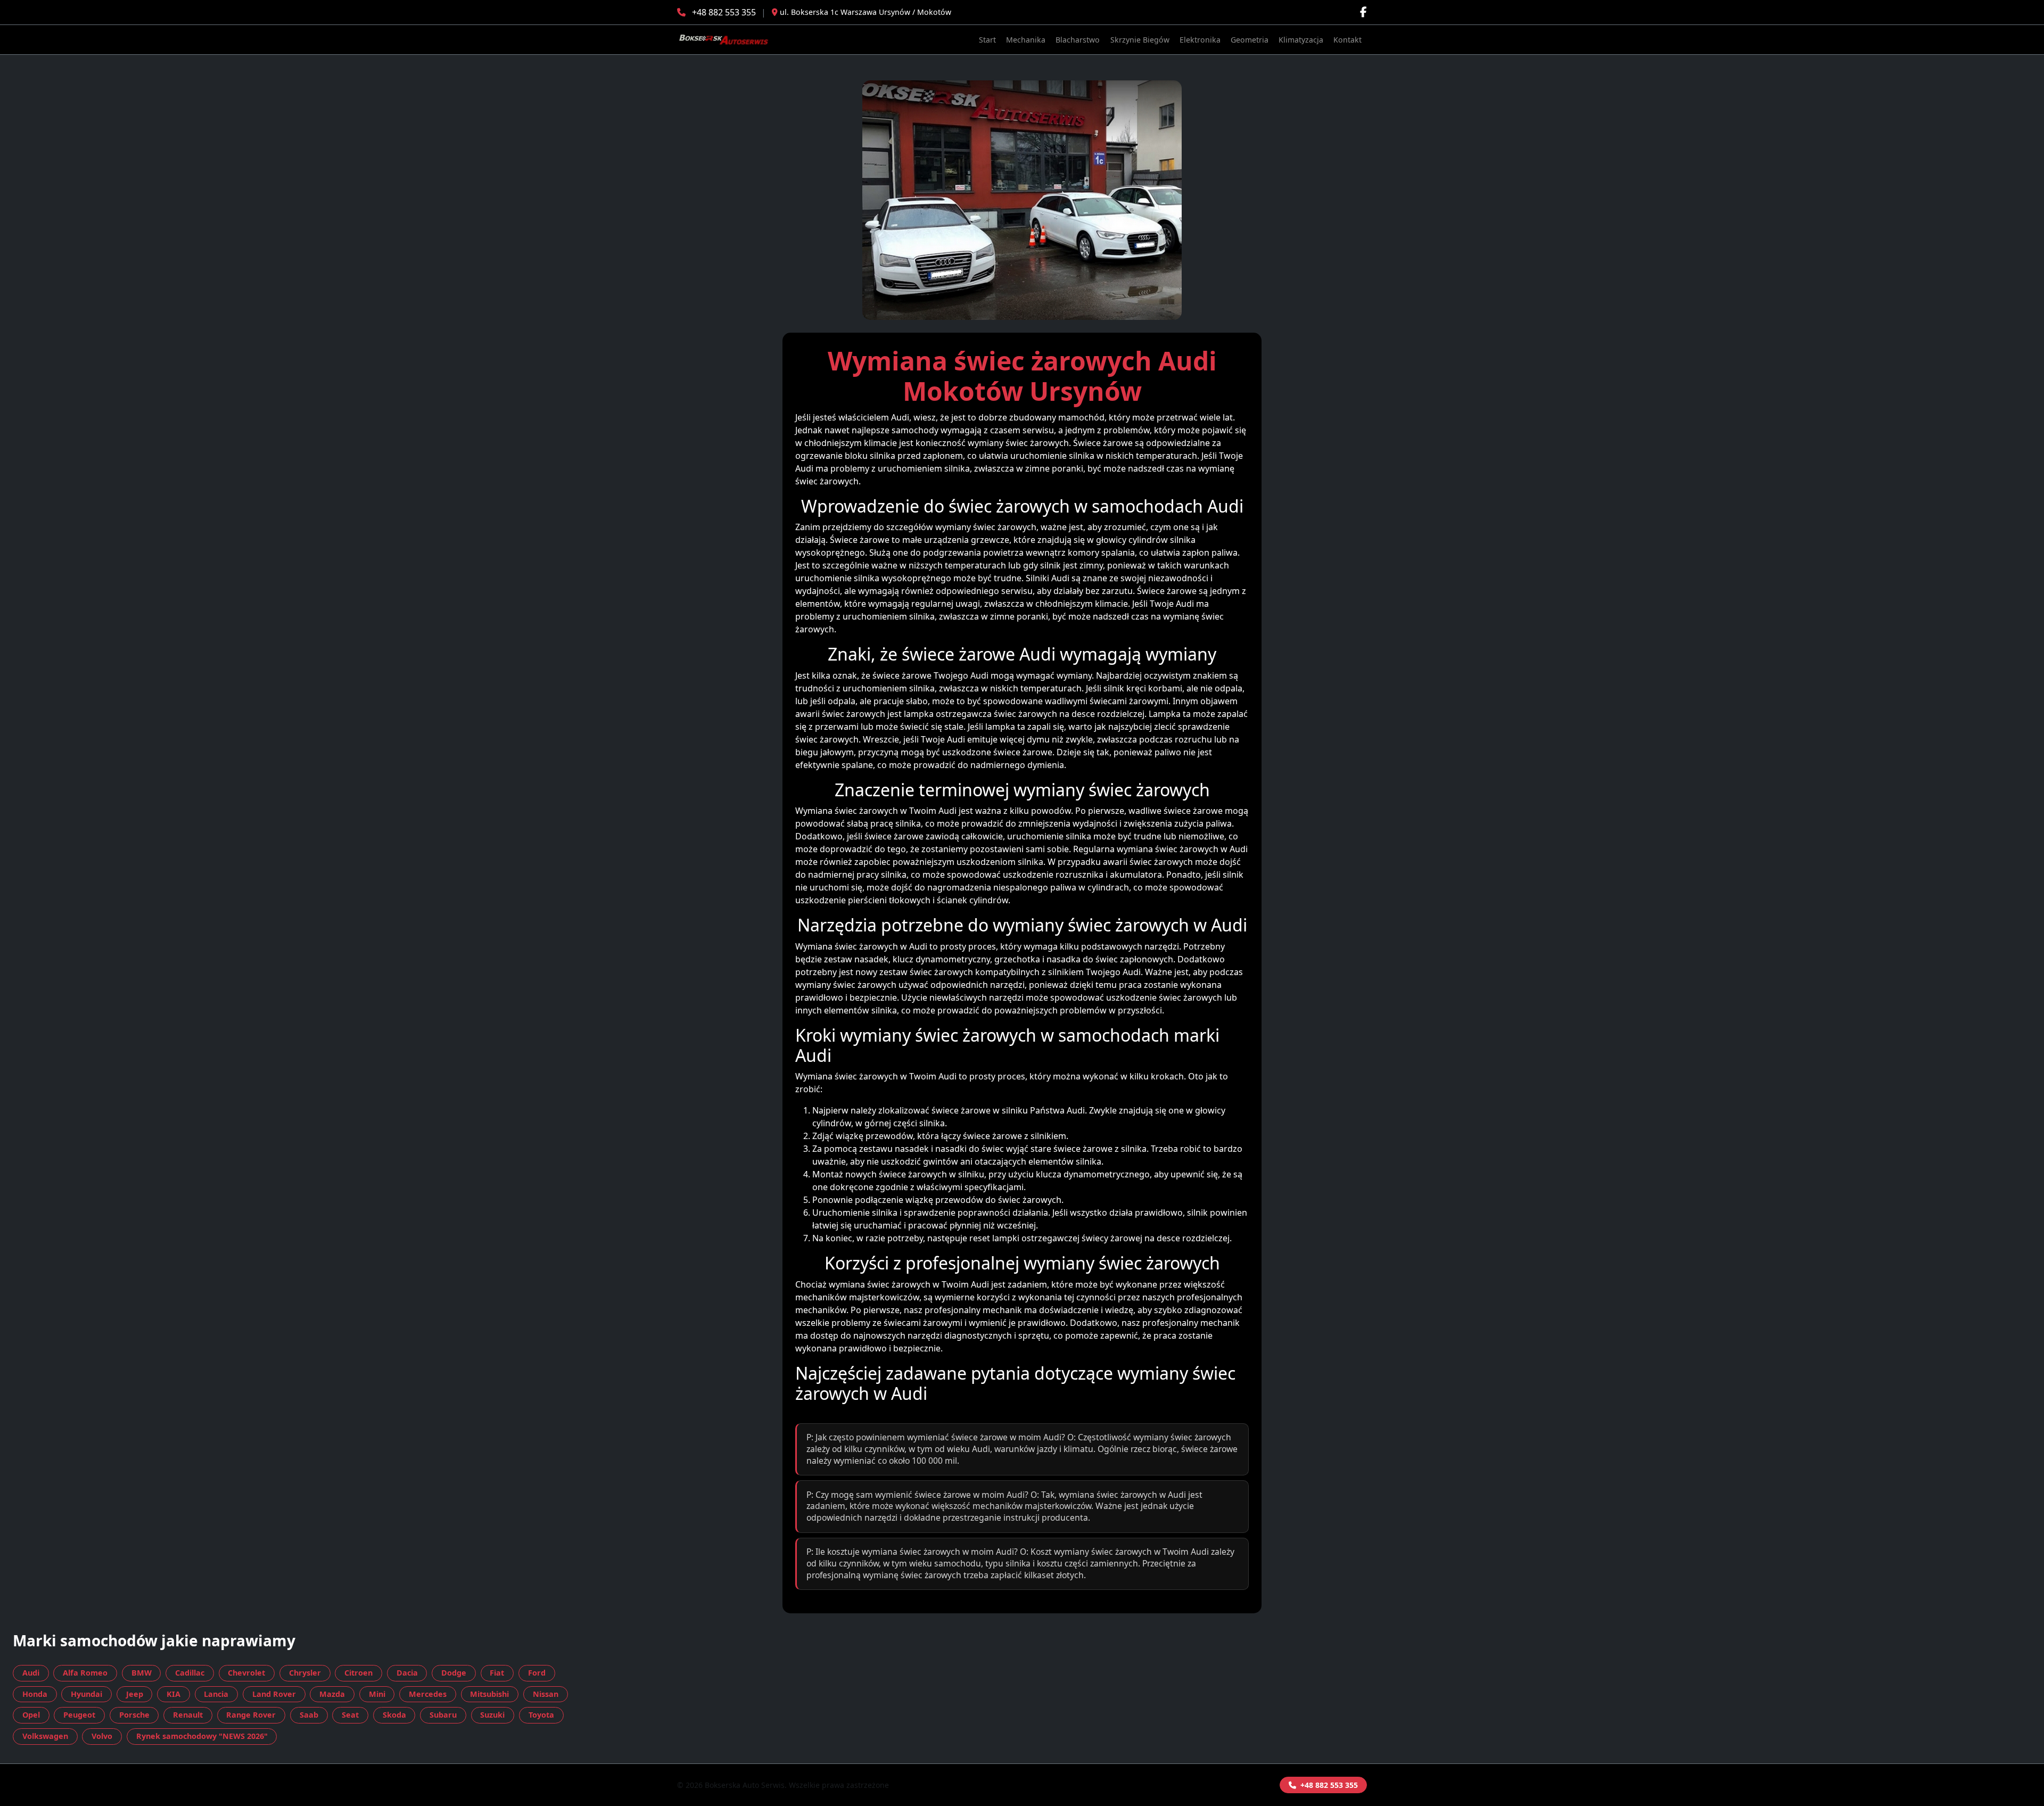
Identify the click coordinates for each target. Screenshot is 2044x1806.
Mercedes (428, 1694)
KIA (174, 1694)
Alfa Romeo (85, 1673)
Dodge (454, 1673)
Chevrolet (246, 1673)
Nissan (546, 1694)
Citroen (358, 1673)
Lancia (216, 1694)
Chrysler (305, 1673)
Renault (188, 1715)
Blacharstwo (1078, 40)
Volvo (102, 1736)
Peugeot (79, 1715)
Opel (31, 1715)
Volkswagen (45, 1736)
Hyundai (86, 1694)
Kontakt (1347, 40)
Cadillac (190, 1673)
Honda (35, 1694)
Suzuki (492, 1715)
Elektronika (1200, 40)
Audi (31, 1673)
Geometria (1250, 40)
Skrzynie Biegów (1140, 40)
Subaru (443, 1715)
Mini (377, 1694)
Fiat (497, 1673)
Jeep (135, 1694)
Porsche (134, 1715)
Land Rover (274, 1694)
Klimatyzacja (1301, 40)
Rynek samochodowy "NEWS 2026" (202, 1736)
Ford (537, 1673)
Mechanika (1026, 40)
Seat (350, 1715)
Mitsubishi (489, 1694)
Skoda (394, 1715)
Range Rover (251, 1715)
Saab (309, 1715)
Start (987, 40)
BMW (142, 1673)
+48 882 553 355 (724, 12)
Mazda (332, 1694)
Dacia (407, 1673)
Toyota (541, 1715)
